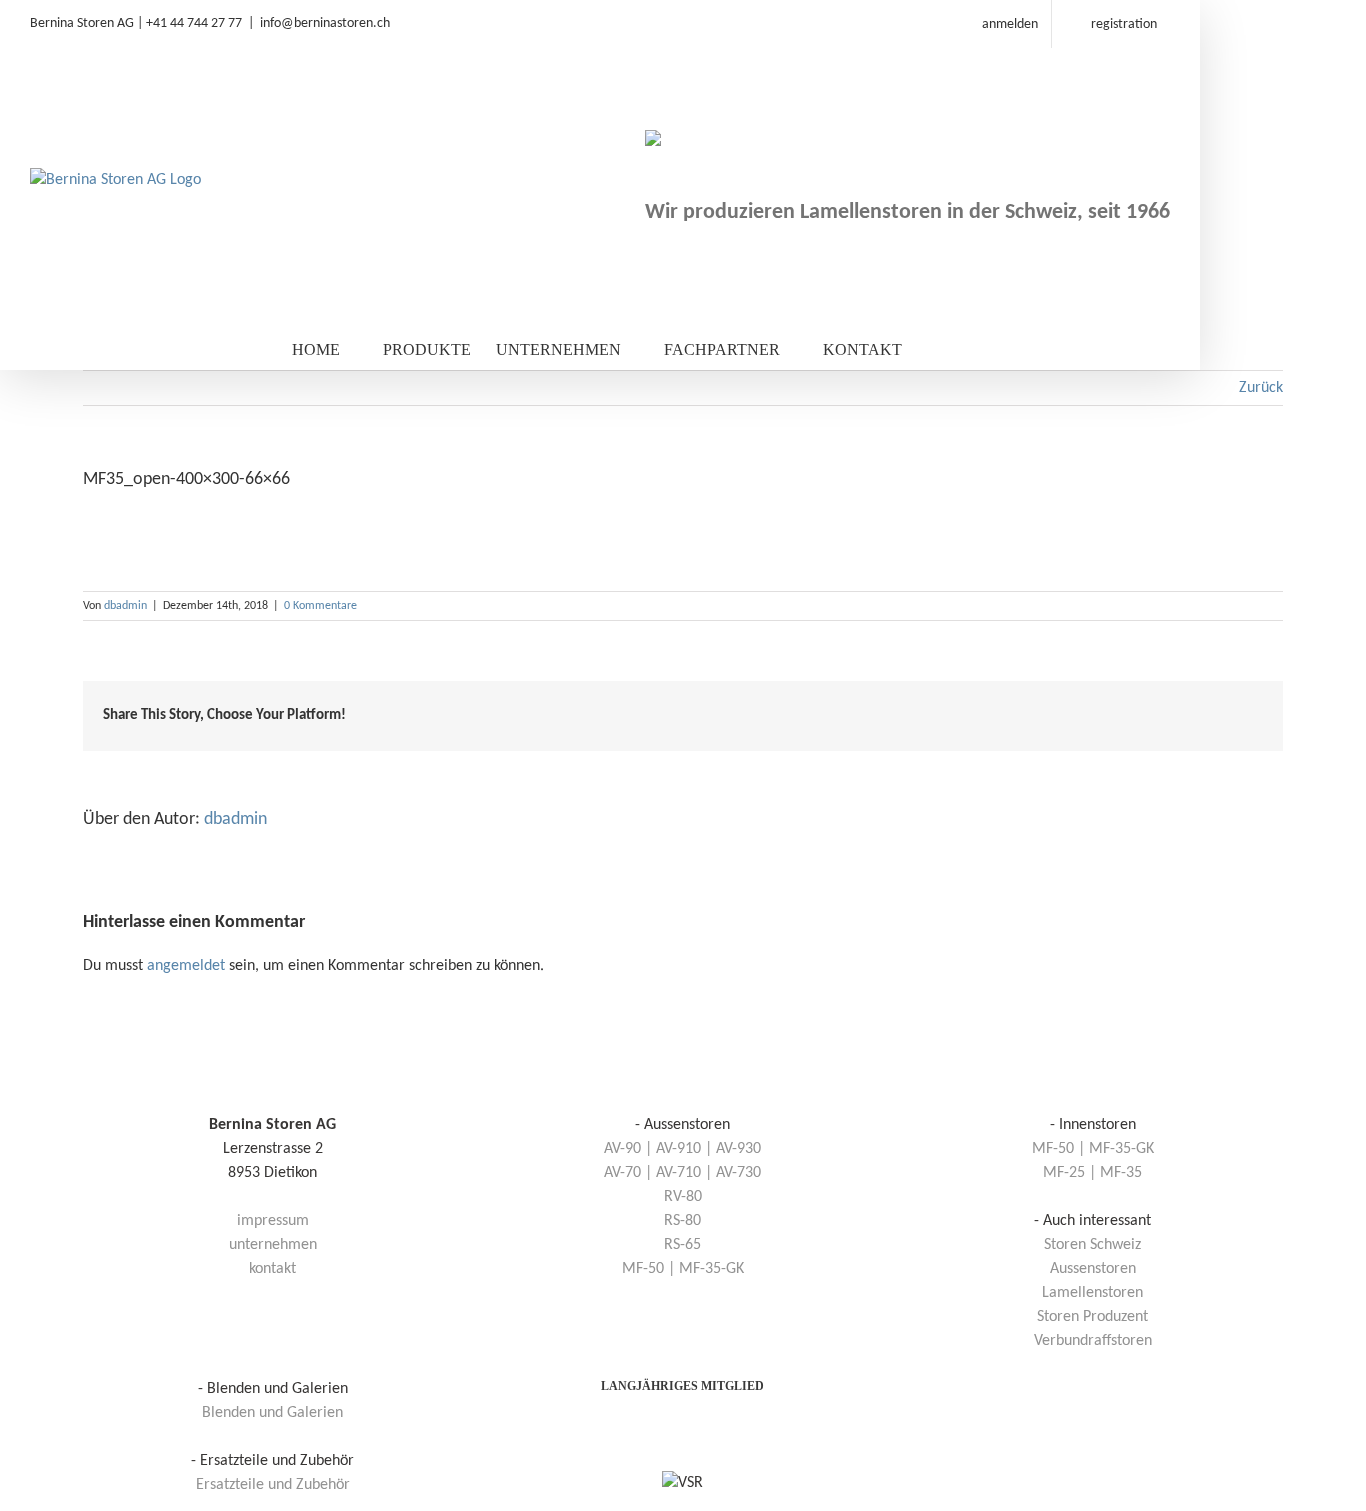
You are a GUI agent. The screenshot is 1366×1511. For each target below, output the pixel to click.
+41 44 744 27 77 (194, 23)
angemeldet (186, 966)
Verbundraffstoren (1093, 1341)
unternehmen (273, 1245)
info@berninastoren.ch (325, 23)
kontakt (272, 1269)
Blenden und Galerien (272, 1413)
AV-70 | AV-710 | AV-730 (682, 1173)
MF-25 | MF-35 (1092, 1173)
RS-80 (682, 1221)
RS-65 (682, 1245)
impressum (273, 1221)
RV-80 (683, 1197)
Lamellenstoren (1092, 1293)
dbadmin (125, 606)
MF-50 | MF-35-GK (683, 1269)
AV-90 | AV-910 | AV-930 (682, 1149)
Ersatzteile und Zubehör (273, 1485)
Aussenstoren (1093, 1269)
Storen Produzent (1092, 1317)
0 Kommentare (320, 606)
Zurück (1261, 388)
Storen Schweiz (1092, 1245)
